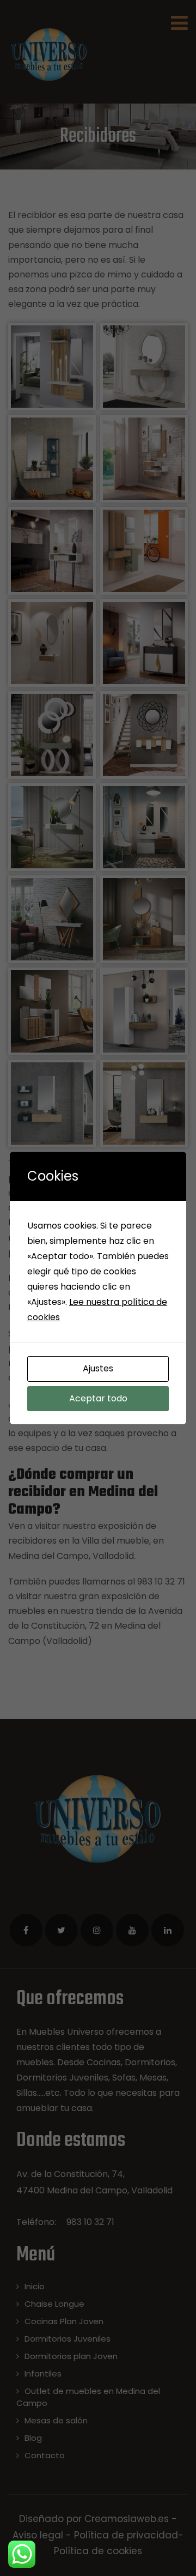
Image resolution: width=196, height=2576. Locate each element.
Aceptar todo (98, 1398)
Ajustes (98, 1368)
